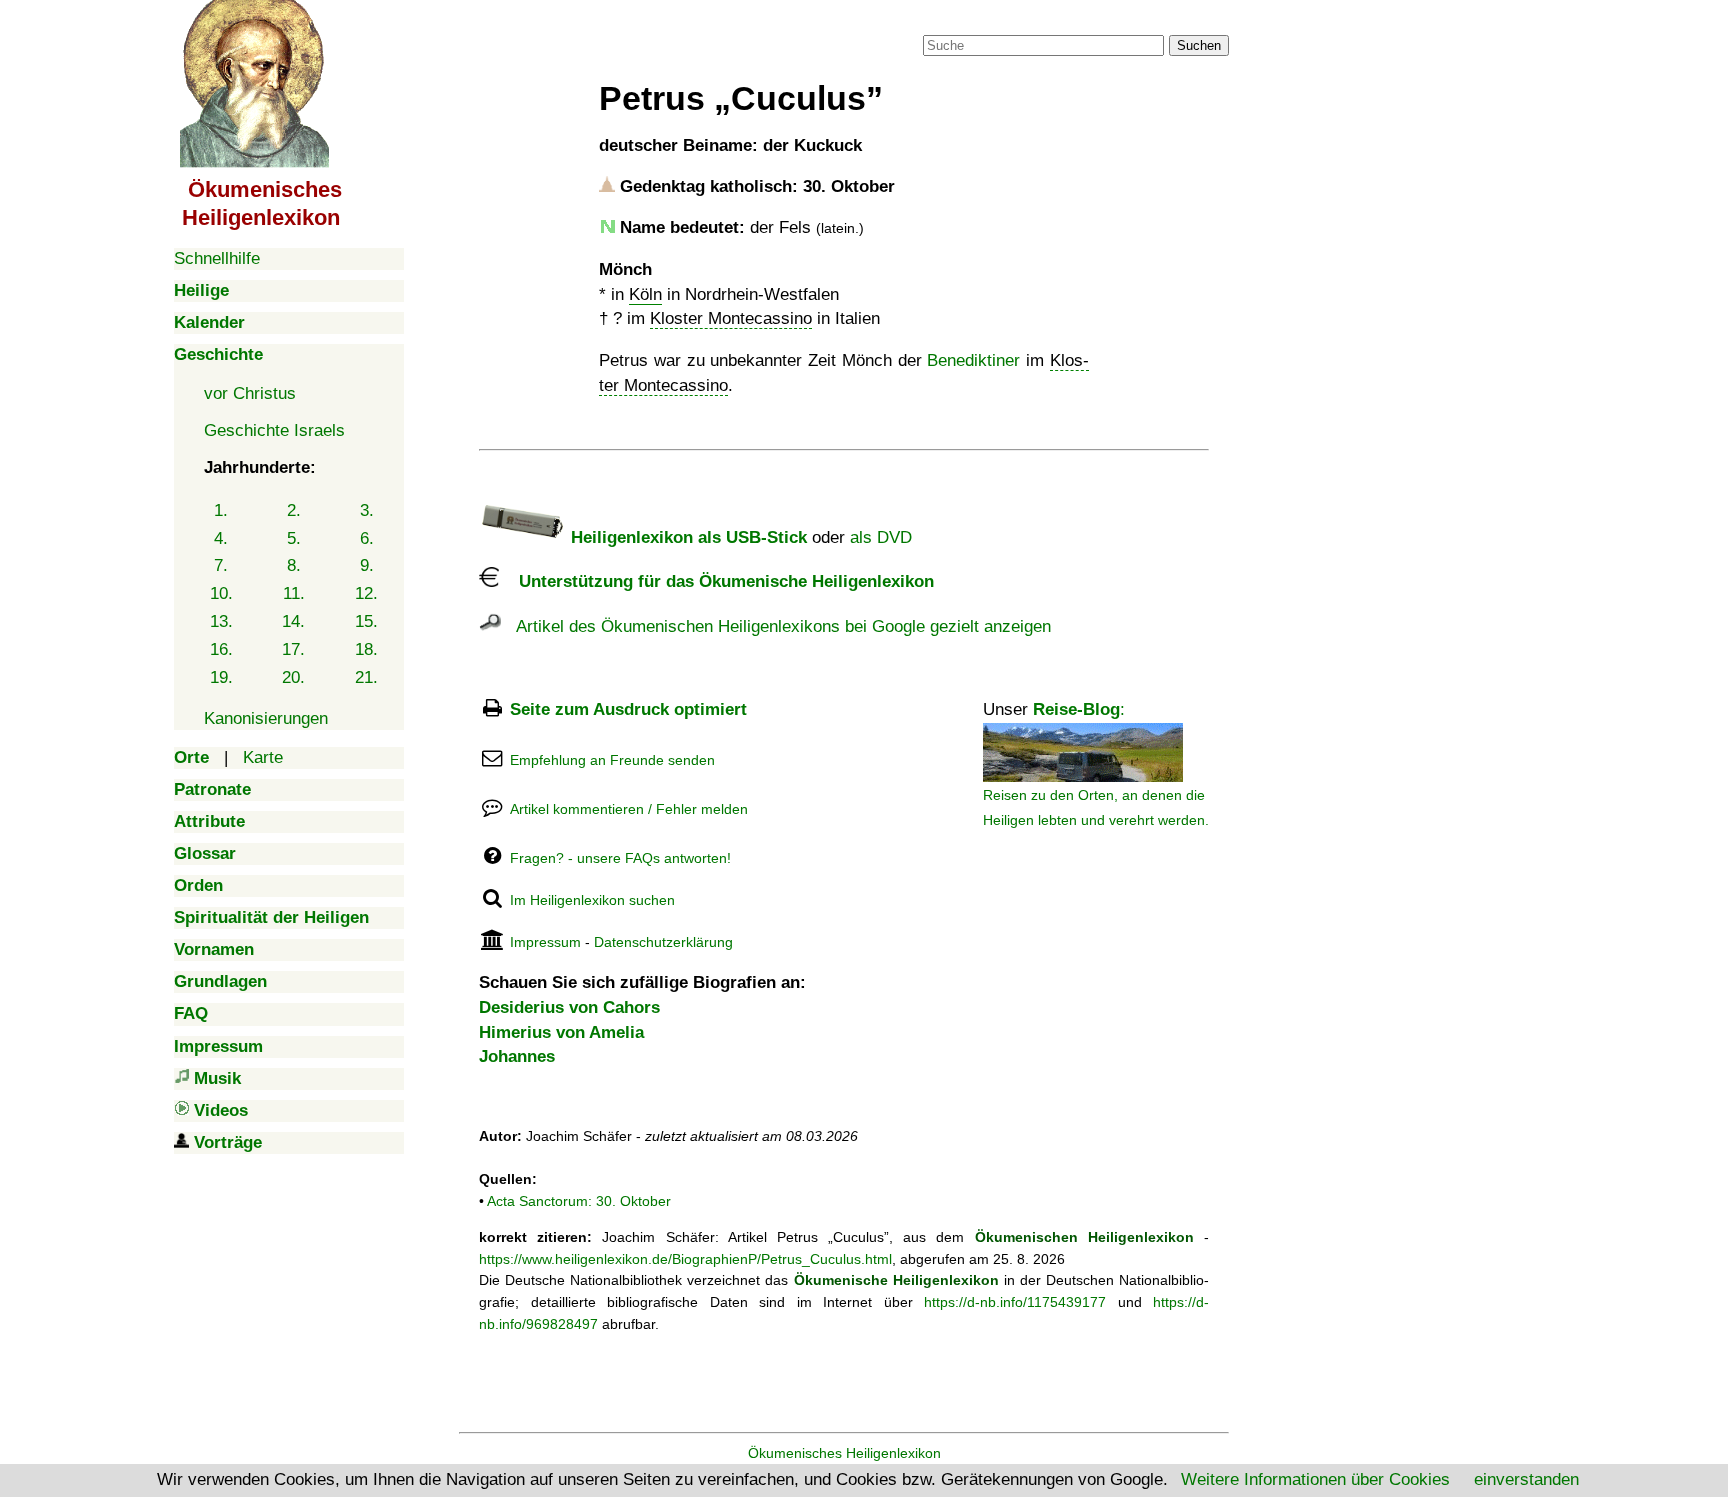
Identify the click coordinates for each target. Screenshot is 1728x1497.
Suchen (1199, 45)
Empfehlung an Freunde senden (612, 760)
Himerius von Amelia (561, 1032)
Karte (263, 757)
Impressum (545, 942)
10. (221, 593)
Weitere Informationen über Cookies (1315, 1479)
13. (221, 621)
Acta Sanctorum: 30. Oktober (579, 1201)
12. (366, 593)
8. (294, 565)
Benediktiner (973, 360)
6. (367, 538)
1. (221, 510)
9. (367, 565)
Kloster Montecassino (731, 318)
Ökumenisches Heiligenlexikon (844, 1453)
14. (293, 621)
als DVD (881, 537)
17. (293, 649)
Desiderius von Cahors (569, 1007)
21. (366, 677)
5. (294, 538)
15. (366, 621)
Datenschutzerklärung (663, 942)
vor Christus (250, 393)
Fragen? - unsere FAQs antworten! (620, 858)
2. (294, 510)
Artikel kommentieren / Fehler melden (629, 809)
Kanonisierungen (266, 718)
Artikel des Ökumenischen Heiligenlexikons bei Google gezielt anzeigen (776, 626)
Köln (645, 294)
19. (221, 677)
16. (221, 649)
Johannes (517, 1056)
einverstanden (1526, 1479)
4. (221, 538)
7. (221, 565)
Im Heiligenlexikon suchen (592, 900)
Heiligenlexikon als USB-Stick (686, 537)
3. (367, 510)
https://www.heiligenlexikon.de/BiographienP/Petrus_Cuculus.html (685, 1259)
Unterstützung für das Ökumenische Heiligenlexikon (716, 581)
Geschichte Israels (274, 430)
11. (294, 593)
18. (366, 649)
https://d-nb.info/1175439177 (1015, 1302)
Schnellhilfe (217, 258)
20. (293, 677)
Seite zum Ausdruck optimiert (628, 709)
